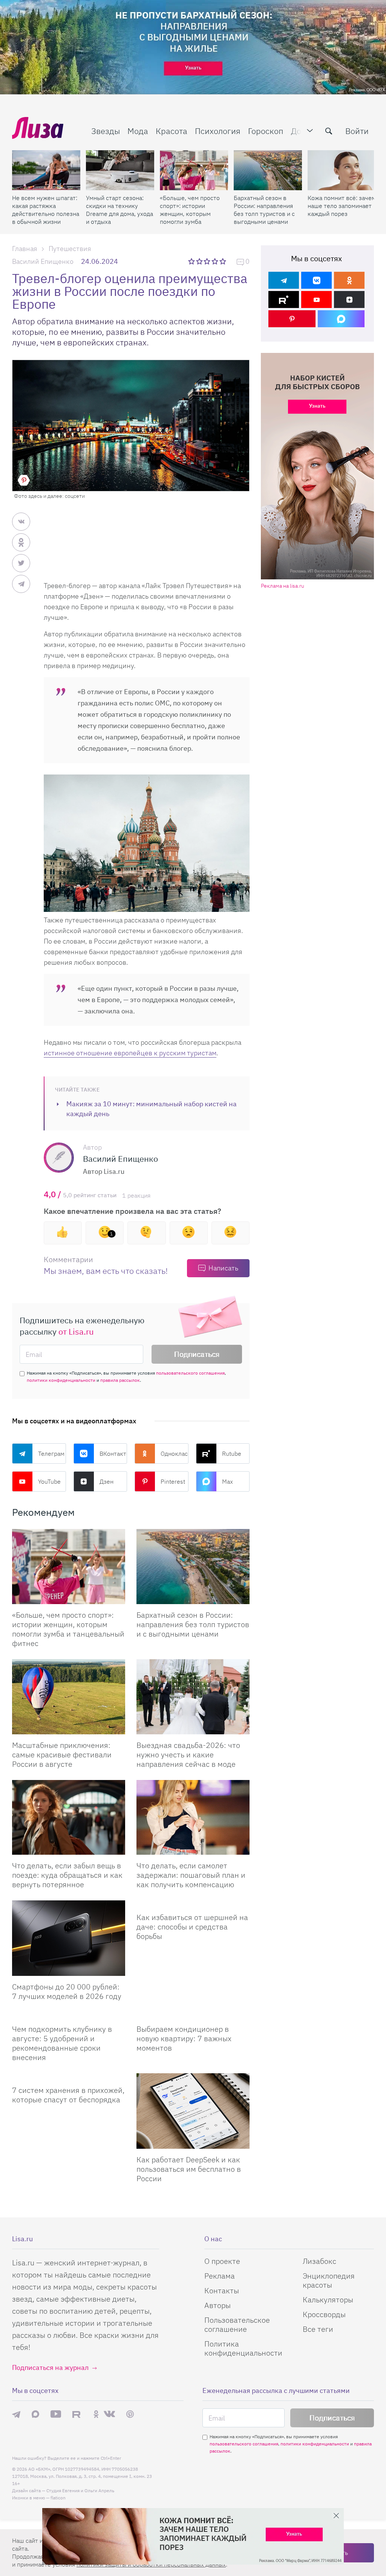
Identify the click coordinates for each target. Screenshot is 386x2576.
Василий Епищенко (43, 261)
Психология (218, 131)
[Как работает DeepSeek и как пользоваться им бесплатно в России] (193, 2111)
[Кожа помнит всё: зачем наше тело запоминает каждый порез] (342, 170)
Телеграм (51, 1454)
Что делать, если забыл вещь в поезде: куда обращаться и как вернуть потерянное (67, 1875)
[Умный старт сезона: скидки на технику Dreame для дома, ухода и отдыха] (120, 170)
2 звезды (200, 261)
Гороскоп (266, 131)
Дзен (106, 1481)
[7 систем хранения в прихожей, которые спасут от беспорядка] (69, 2076)
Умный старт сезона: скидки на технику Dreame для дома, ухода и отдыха (119, 210)
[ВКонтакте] (316, 280)
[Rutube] (284, 299)
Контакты (222, 2290)
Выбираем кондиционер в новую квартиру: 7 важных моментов (184, 2038)
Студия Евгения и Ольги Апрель (80, 2491)
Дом (299, 131)
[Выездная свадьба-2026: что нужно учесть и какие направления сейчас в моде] (193, 1697)
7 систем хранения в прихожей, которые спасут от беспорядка (68, 2095)
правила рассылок (120, 1380)
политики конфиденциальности (61, 1380)
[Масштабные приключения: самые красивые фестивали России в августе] (69, 1697)
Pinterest (173, 1481)
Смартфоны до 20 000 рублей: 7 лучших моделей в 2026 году (67, 1991)
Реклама (220, 2276)
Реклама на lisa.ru (283, 586)
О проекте (222, 2261)
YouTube (49, 1481)
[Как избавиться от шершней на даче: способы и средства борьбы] (193, 1903)
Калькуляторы (328, 2300)
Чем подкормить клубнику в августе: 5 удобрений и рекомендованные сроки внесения (62, 2043)
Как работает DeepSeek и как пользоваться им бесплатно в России (189, 2169)
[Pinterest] (292, 319)
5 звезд (223, 261)
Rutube (232, 1454)
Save (24, 480)
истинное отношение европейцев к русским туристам (130, 1053)
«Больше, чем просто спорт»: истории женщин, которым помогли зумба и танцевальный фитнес (190, 210)
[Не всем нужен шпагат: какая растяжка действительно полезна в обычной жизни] (46, 170)
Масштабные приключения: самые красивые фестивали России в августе (62, 1755)
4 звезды (215, 261)
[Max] (341, 319)
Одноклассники (175, 1454)
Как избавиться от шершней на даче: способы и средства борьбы (192, 1927)
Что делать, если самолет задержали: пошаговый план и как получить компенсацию (191, 1875)
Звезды (106, 131)
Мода (138, 131)
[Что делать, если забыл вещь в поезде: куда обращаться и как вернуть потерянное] (69, 1818)
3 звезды (208, 261)
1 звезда (192, 261)
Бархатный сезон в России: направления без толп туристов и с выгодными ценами (264, 210)
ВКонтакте (113, 1454)
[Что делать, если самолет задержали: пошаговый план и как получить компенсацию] (193, 1818)
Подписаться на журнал (50, 2367)
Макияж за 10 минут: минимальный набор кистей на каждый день (152, 1109)
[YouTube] (316, 299)
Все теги (318, 2329)
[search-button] (329, 131)
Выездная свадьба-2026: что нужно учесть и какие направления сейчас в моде (188, 1755)
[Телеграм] (284, 280)
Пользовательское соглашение (237, 2324)
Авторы (218, 2305)
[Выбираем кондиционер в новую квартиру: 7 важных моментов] (193, 2015)
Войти (357, 131)
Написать (223, 1268)
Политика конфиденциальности (243, 2348)
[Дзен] (349, 299)
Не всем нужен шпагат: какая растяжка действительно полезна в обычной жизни (46, 210)
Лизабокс (319, 2261)
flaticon (58, 2498)
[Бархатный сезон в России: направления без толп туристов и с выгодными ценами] (268, 170)
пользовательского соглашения (190, 1373)
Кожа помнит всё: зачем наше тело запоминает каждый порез (342, 206)
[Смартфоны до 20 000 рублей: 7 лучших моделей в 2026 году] (69, 1938)
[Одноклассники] (349, 280)
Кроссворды (324, 2314)
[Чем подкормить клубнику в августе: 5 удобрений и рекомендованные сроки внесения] (69, 2015)
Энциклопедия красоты (329, 2280)
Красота (172, 131)
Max (227, 1481)
